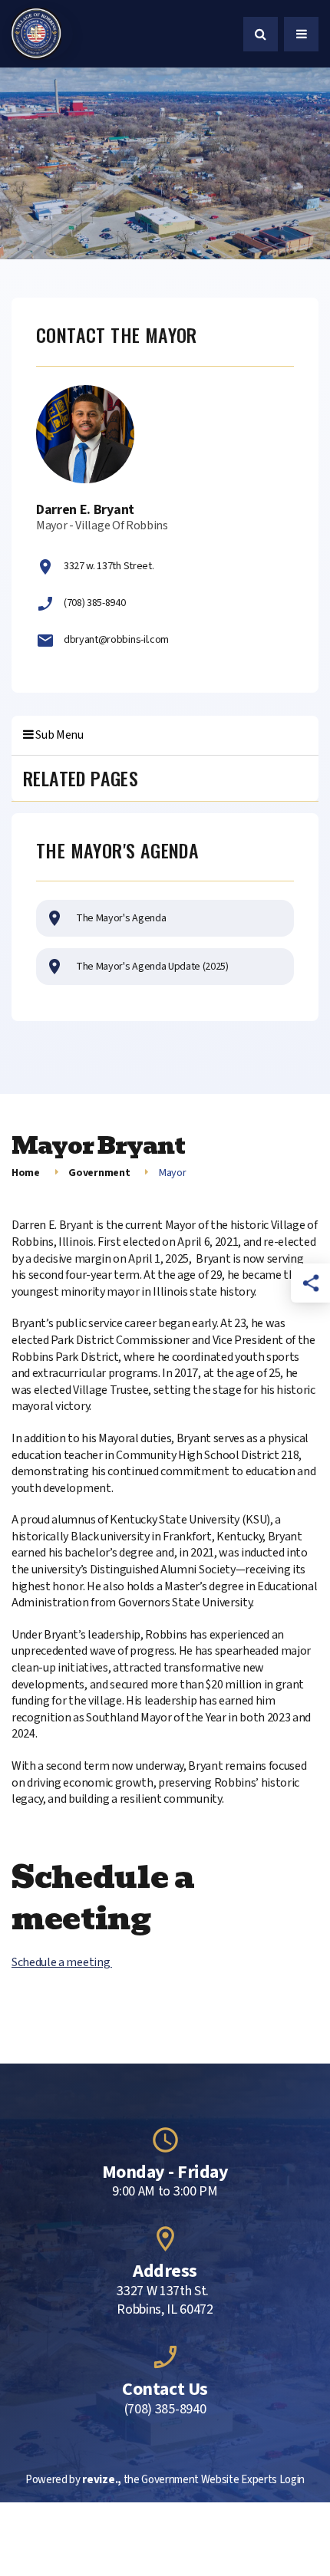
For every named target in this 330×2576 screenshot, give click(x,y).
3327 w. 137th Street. (109, 566)
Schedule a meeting (62, 1962)
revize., (101, 2480)
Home (26, 1173)
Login (292, 2480)
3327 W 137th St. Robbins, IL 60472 (165, 2301)
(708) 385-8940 (95, 603)
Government (99, 1173)
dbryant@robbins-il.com (116, 640)
